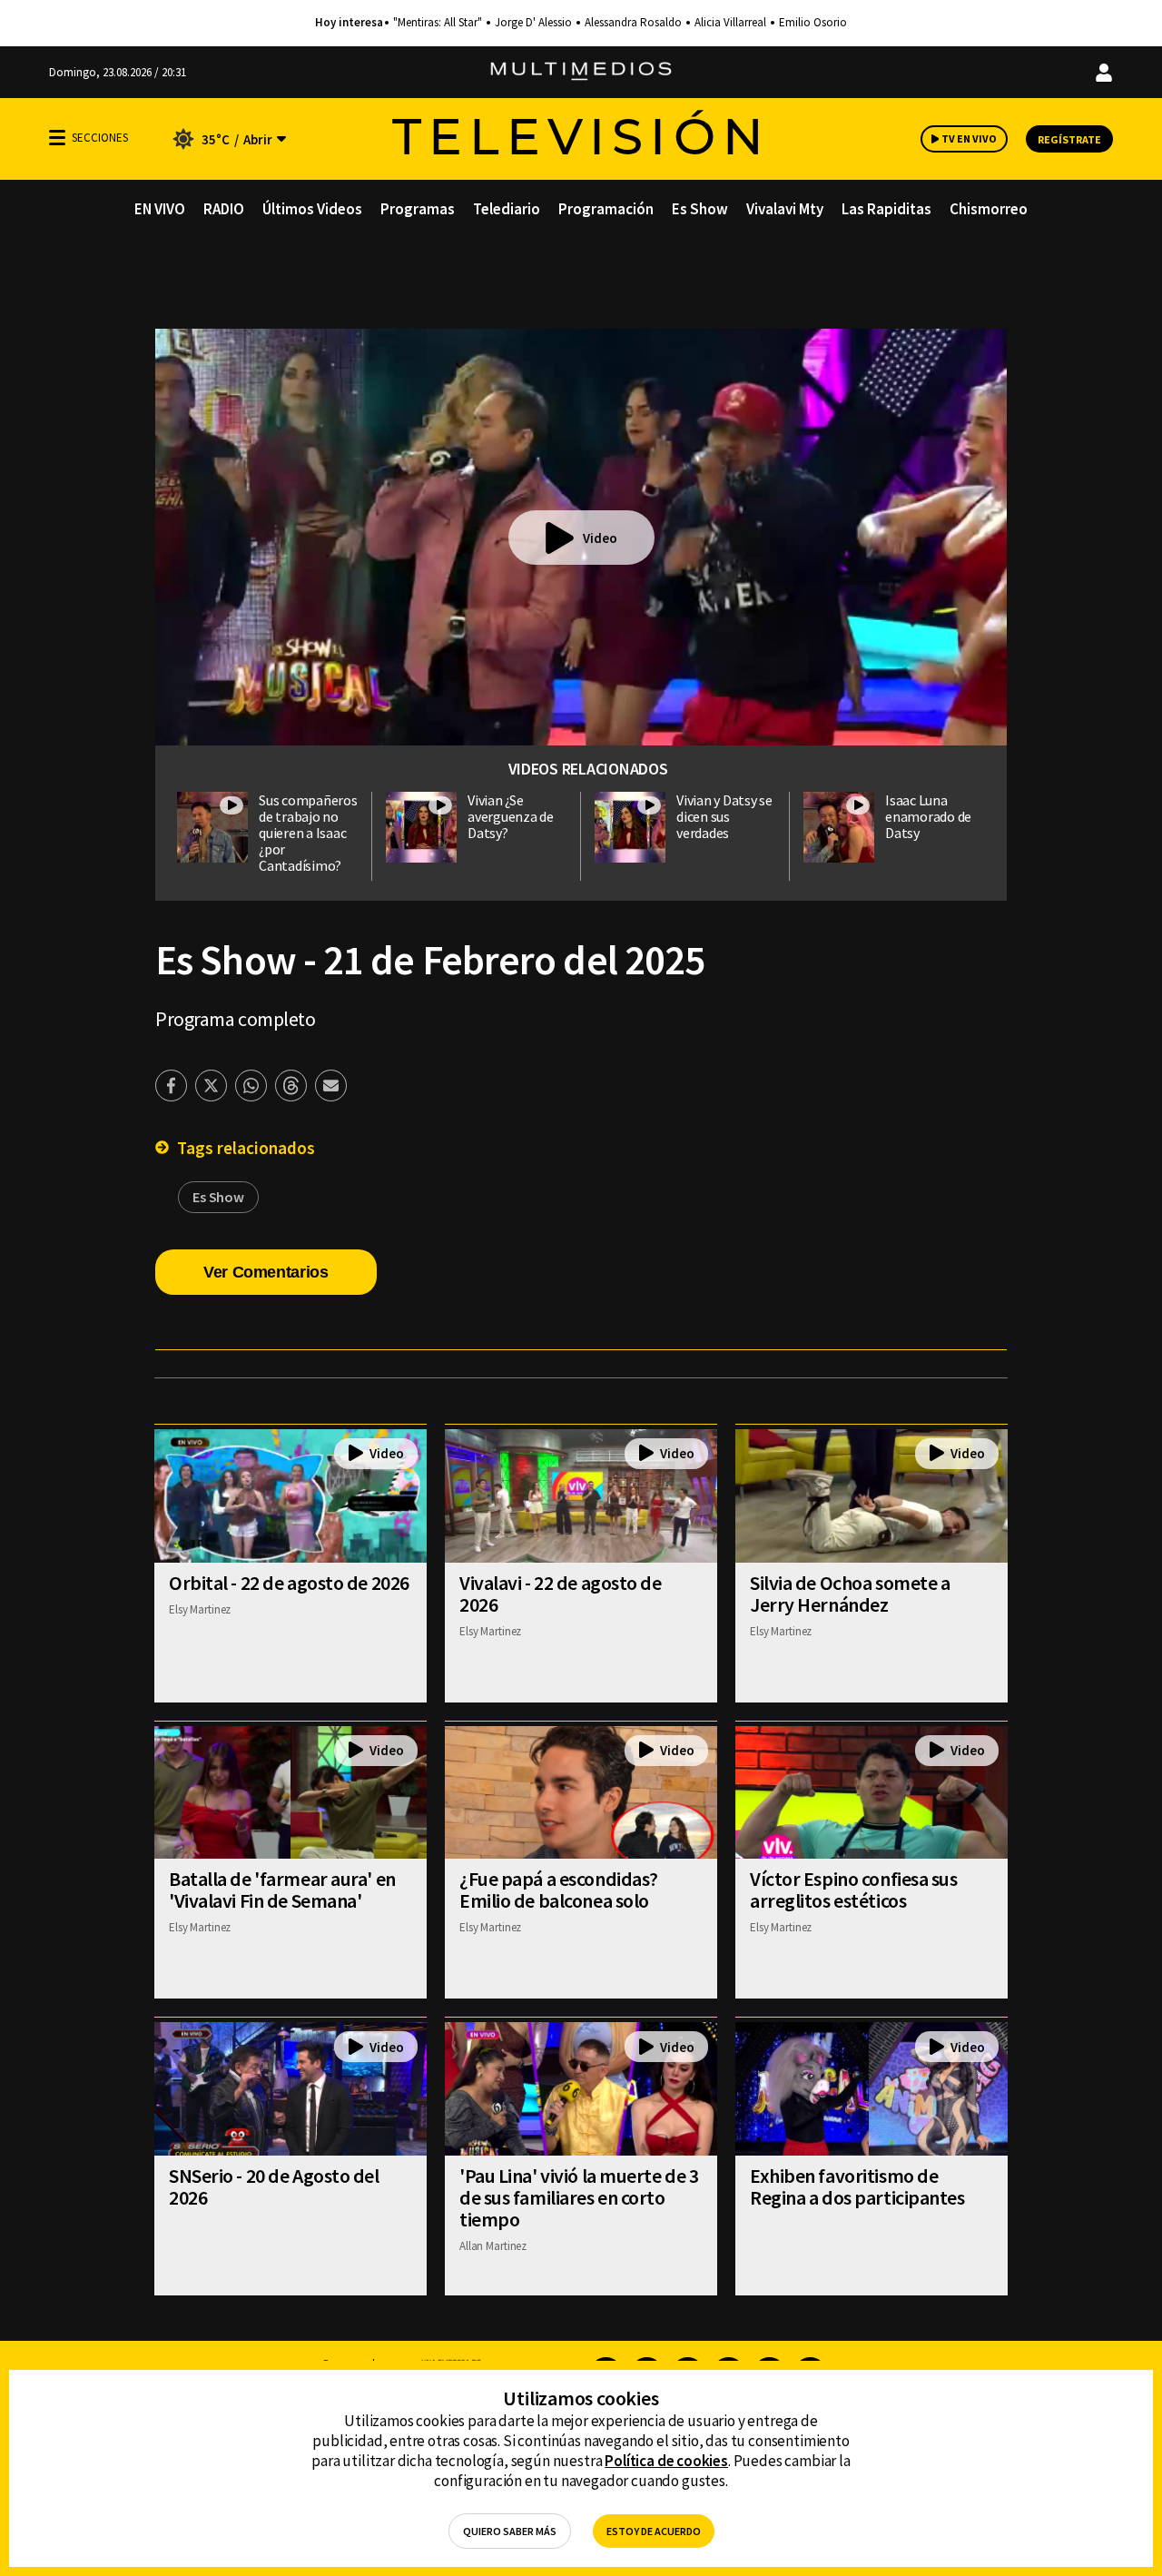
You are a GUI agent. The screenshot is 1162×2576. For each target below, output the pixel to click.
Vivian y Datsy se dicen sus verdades (724, 816)
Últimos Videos (312, 209)
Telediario (507, 209)
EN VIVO (160, 209)
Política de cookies (666, 2461)
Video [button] (600, 538)
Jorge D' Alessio (533, 23)
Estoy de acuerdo (654, 2531)
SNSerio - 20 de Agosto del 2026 (274, 2186)
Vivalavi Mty (785, 209)
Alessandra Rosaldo (633, 23)
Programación (606, 209)
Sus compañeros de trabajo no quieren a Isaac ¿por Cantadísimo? (308, 833)
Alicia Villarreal (730, 23)
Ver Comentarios (266, 1272)
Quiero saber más (510, 2531)
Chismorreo (989, 209)
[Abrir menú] (57, 138)
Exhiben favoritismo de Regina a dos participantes (857, 2186)
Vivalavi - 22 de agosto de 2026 (561, 1594)
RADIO (224, 209)
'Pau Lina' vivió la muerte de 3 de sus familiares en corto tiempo (579, 2197)
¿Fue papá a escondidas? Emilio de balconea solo (559, 1890)
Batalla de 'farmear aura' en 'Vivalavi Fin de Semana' (282, 1890)
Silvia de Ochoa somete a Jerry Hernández (850, 1594)
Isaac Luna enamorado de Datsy (928, 816)
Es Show (700, 209)
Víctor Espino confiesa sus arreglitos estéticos (854, 1890)
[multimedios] (581, 72)
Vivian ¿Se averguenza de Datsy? (511, 816)
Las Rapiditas (886, 209)
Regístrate (1069, 139)
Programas (418, 209)
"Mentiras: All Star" (438, 23)
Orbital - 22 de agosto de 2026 (289, 1583)
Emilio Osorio (813, 23)
